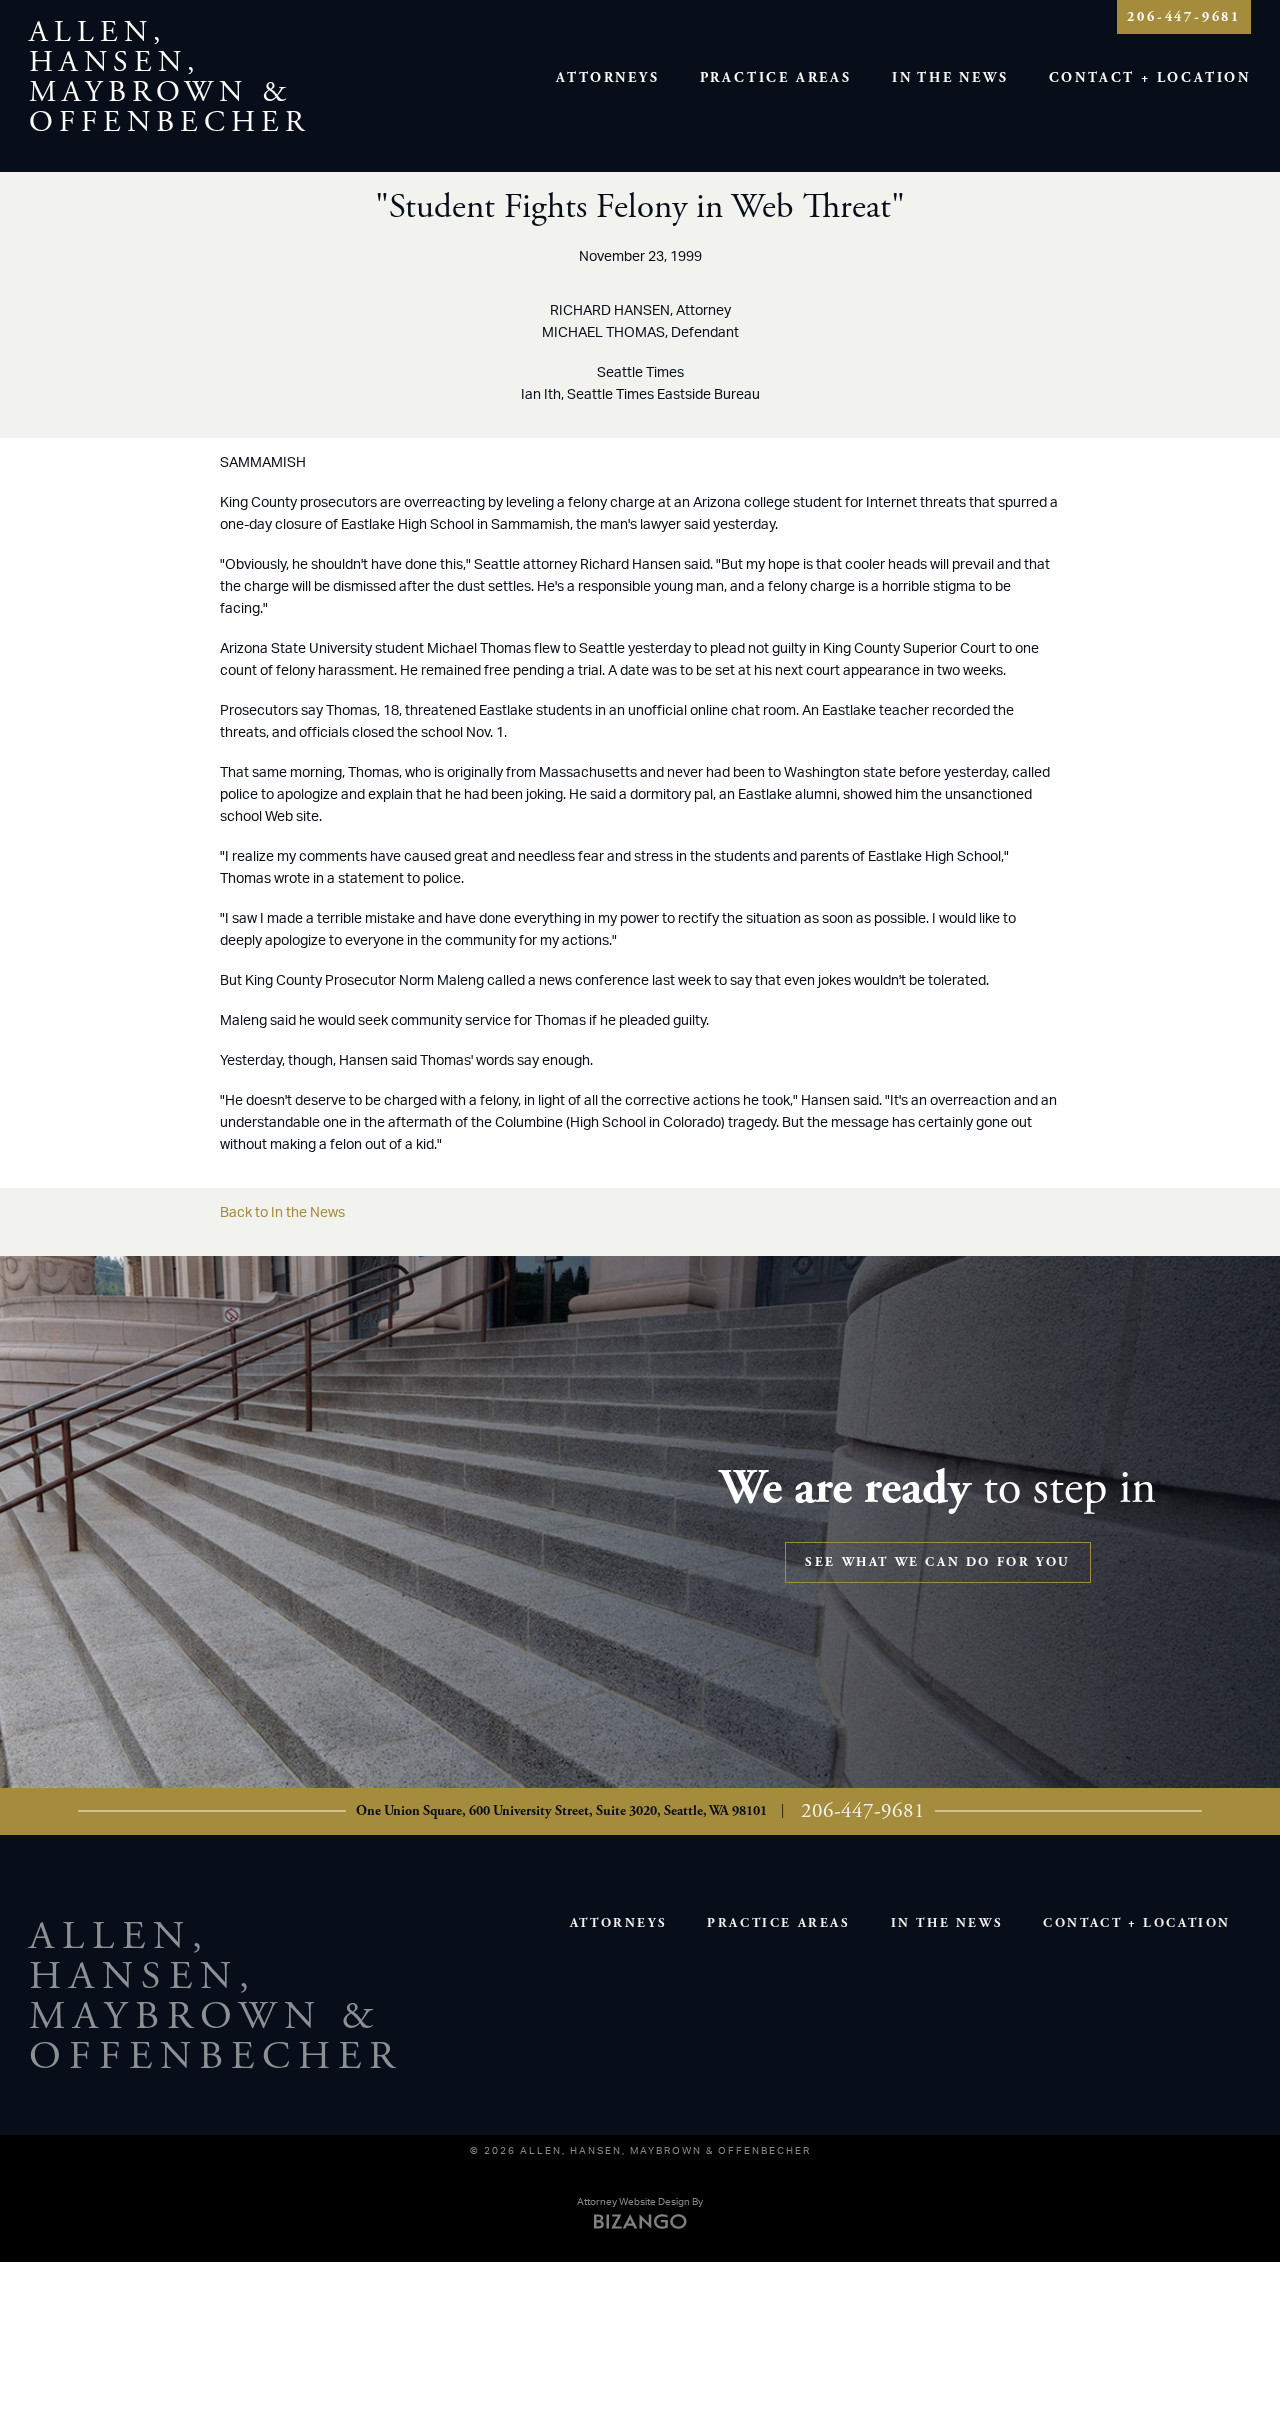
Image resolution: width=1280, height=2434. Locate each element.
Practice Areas (776, 78)
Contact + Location (1150, 78)
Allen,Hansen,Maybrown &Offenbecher (169, 77)
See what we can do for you (938, 1562)
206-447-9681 (1184, 17)
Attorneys (607, 78)
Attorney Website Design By (640, 2202)
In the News (950, 78)
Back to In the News (282, 1213)
